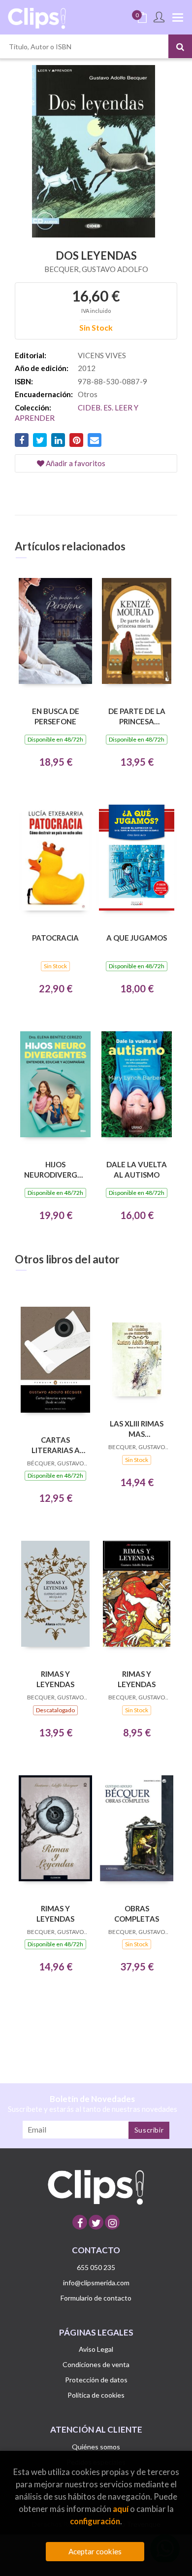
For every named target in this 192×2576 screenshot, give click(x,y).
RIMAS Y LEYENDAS (55, 1679)
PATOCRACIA (55, 938)
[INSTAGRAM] (112, 2222)
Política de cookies (96, 2395)
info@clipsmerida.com (96, 2283)
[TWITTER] (96, 2222)
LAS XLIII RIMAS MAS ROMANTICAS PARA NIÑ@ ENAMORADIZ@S (137, 1429)
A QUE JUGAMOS (137, 938)
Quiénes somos (96, 2447)
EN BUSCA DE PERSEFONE (56, 716)
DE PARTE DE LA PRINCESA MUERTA (137, 716)
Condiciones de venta (96, 2364)
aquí (121, 2509)
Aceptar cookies (95, 2551)
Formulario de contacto (96, 2298)
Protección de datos (96, 2380)
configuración (95, 2521)
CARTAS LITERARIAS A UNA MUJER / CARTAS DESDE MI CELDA (56, 1445)
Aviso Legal (96, 2349)
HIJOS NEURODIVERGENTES (55, 1169)
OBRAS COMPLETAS (137, 1914)
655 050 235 (96, 2267)
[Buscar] (180, 46)
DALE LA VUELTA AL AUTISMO (137, 1169)
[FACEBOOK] (80, 2222)
